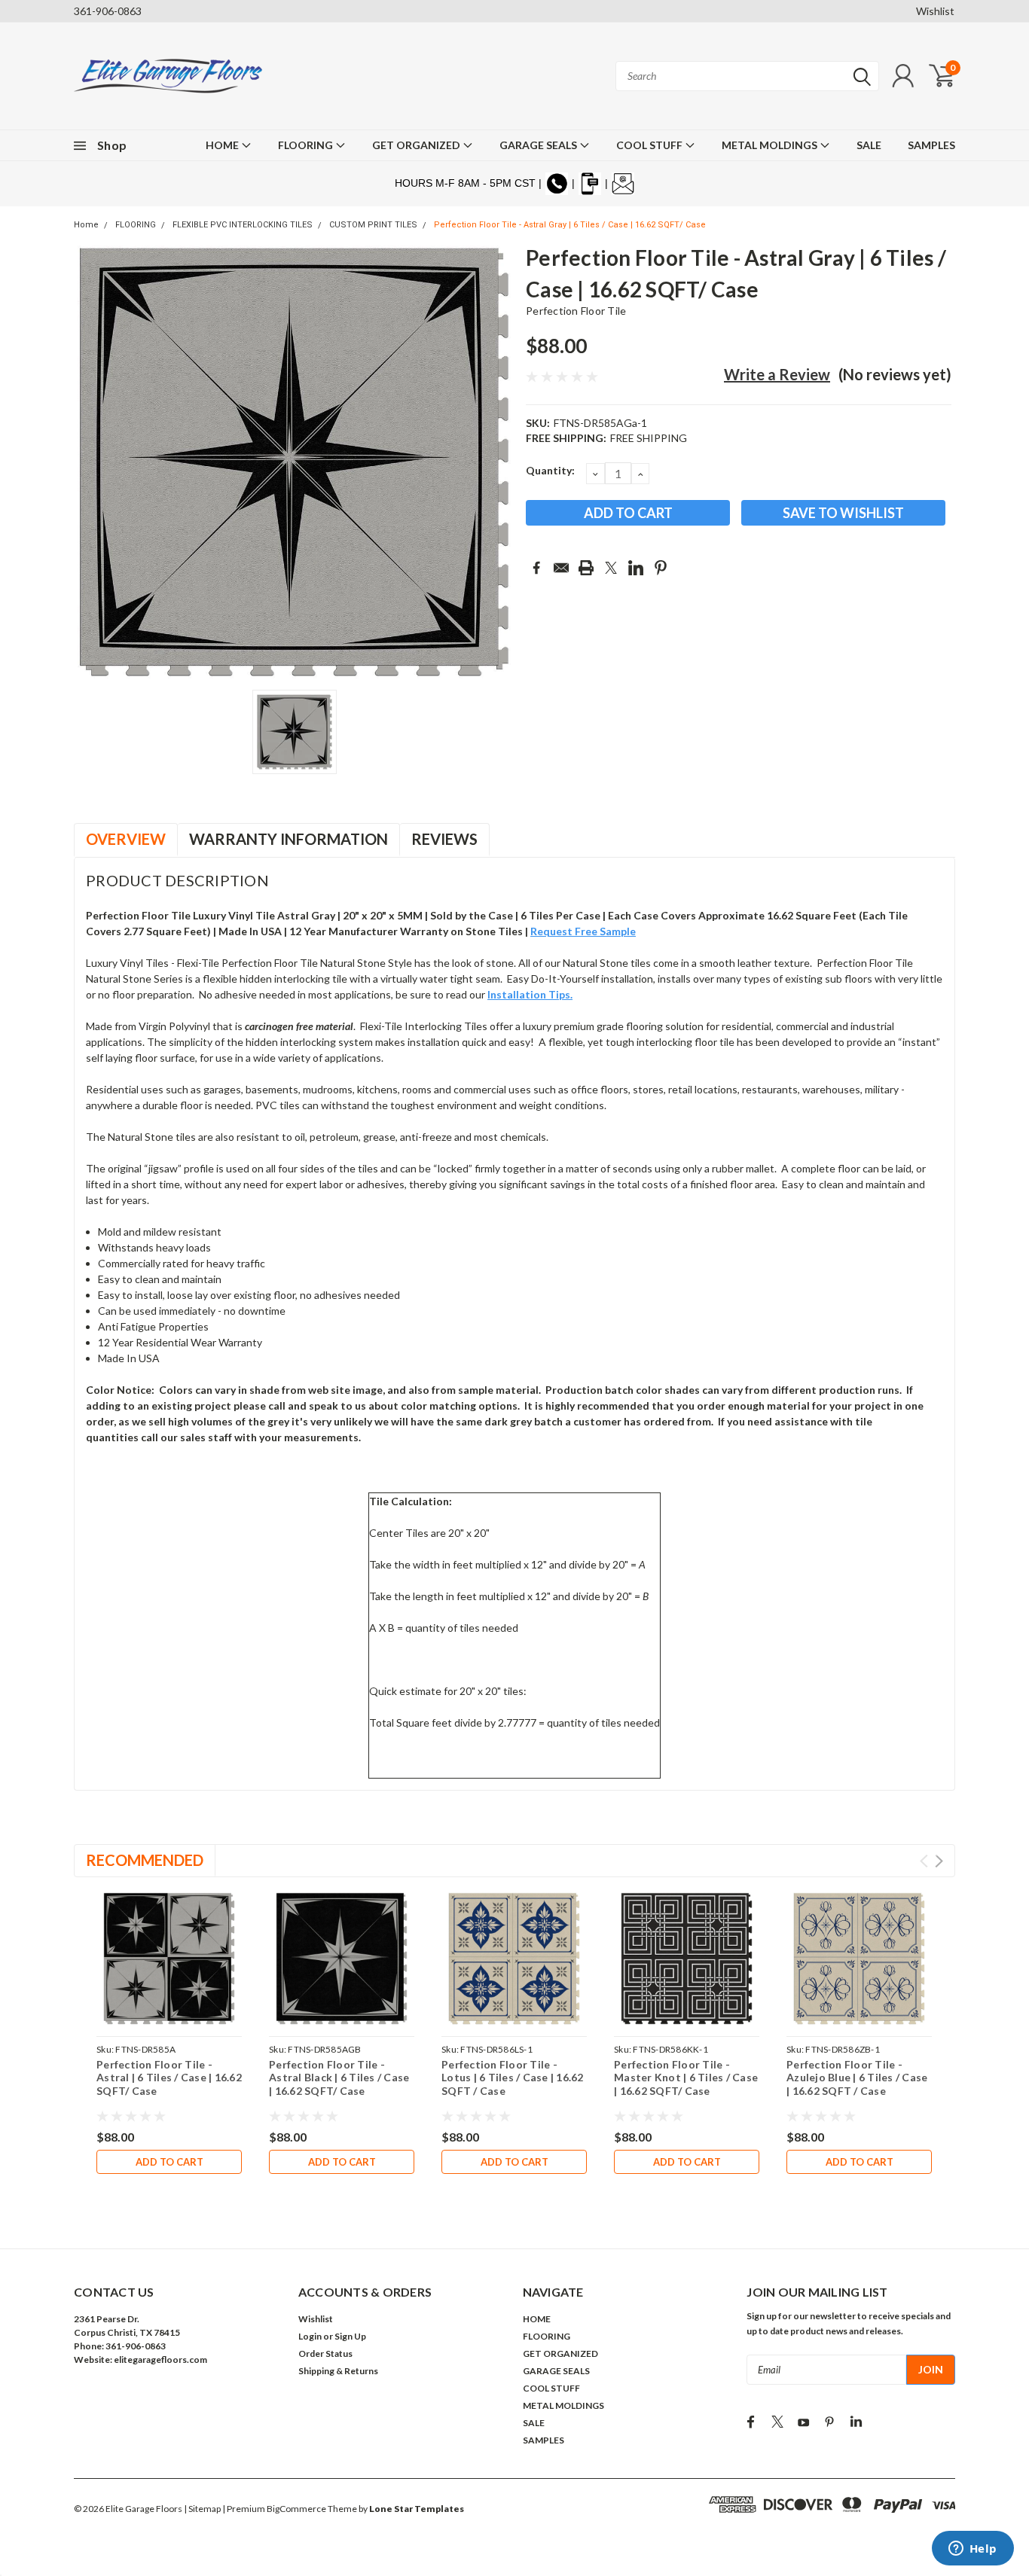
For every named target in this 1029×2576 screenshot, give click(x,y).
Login (310, 2336)
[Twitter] (611, 568)
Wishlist (935, 11)
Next (939, 1861)
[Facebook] (536, 568)
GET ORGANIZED (417, 145)
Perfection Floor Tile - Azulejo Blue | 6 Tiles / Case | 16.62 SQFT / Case (857, 2078)
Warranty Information (289, 839)
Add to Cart (169, 2162)
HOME (223, 145)
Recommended (145, 1860)
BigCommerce (296, 2509)
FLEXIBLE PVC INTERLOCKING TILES (243, 225)
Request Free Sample (583, 931)
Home (86, 225)
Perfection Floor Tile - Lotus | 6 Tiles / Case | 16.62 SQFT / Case (513, 2078)
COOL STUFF (650, 145)
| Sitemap (202, 2509)
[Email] (561, 568)
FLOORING (307, 145)
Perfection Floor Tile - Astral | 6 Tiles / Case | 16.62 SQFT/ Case (169, 2078)
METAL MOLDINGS (771, 145)
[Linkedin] (636, 568)
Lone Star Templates (417, 2509)
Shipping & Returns (338, 2371)
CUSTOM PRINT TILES (373, 225)
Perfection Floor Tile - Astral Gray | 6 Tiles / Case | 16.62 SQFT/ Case (570, 225)
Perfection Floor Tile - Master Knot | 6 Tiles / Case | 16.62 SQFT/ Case (686, 2078)
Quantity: (550, 470)
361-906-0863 (108, 11)
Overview (126, 839)
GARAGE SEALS (539, 145)
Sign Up (350, 2336)
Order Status (325, 2353)
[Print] (586, 568)
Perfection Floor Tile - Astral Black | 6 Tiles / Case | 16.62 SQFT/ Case (339, 2078)
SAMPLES (931, 145)
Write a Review (777, 374)
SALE (869, 145)
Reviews (444, 839)
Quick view (169, 1959)
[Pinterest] (661, 568)
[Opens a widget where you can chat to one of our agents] (973, 2550)
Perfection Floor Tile (576, 311)
